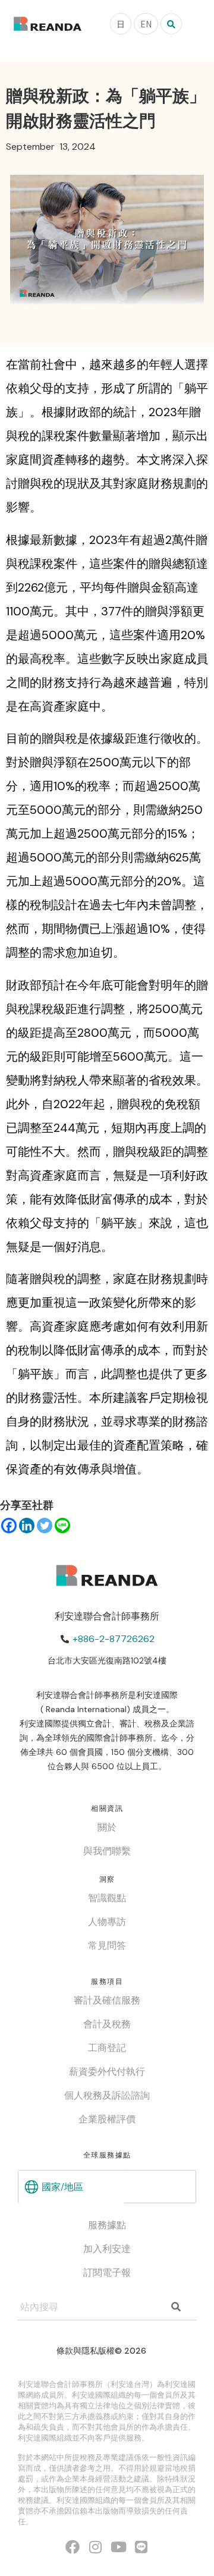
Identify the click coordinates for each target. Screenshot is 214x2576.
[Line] (62, 1526)
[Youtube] (118, 2547)
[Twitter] (45, 1526)
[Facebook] (9, 1526)
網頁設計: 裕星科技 (53, 2367)
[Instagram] (96, 2547)
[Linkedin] (27, 1526)
